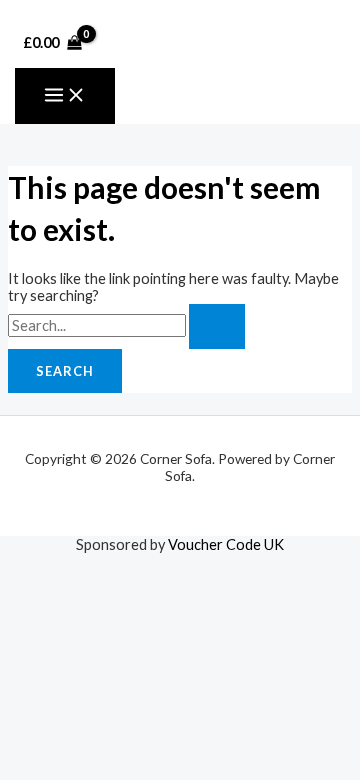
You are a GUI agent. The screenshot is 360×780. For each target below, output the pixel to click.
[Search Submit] (217, 326)
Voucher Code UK (226, 544)
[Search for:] (126, 325)
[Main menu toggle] (65, 96)
